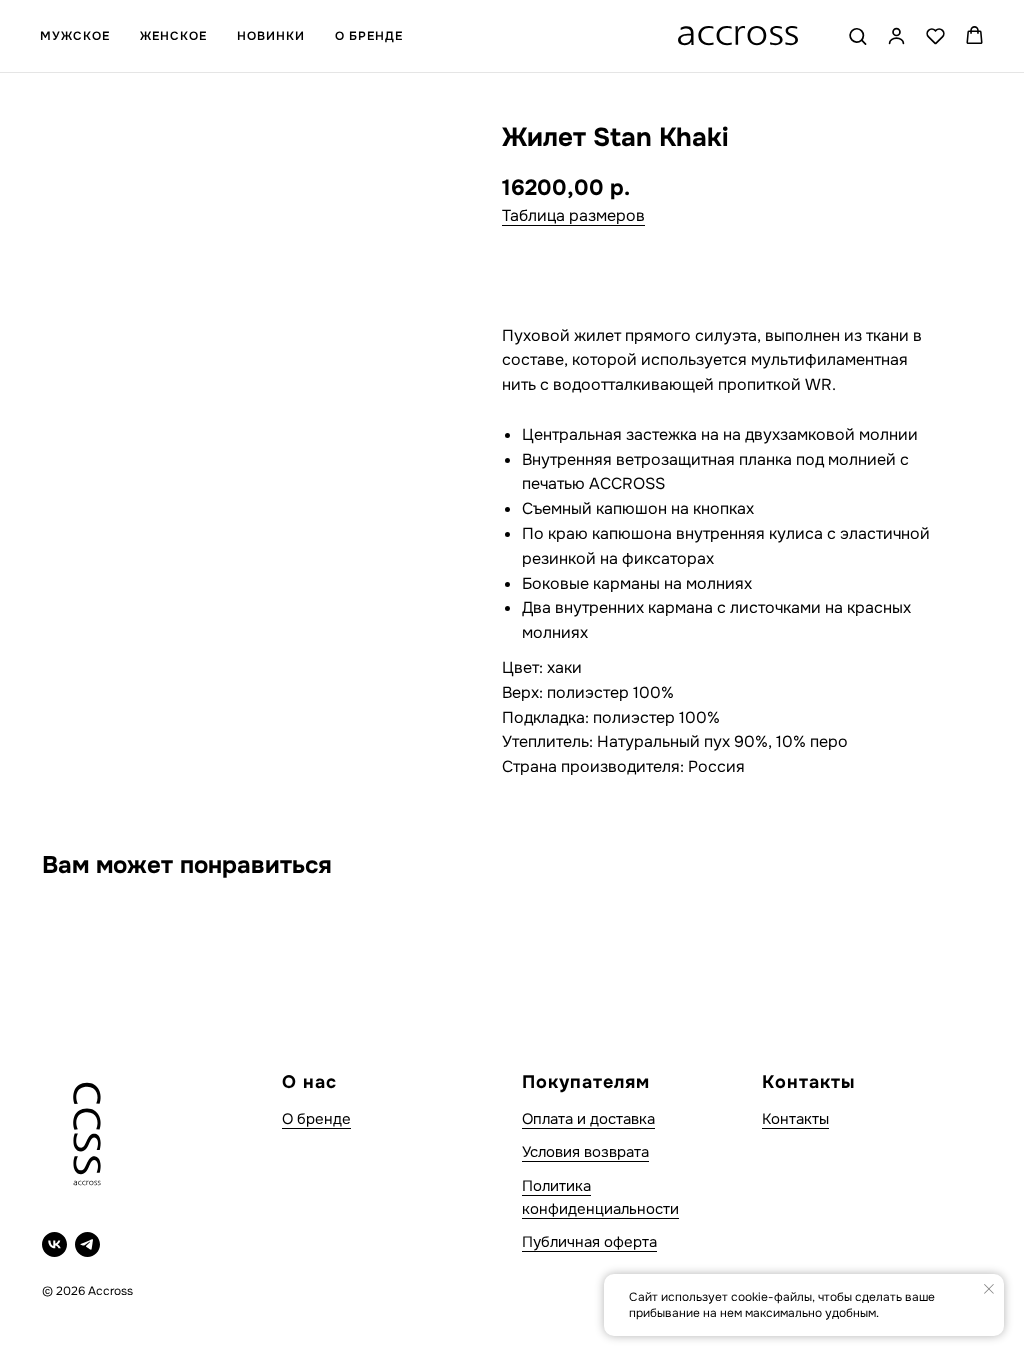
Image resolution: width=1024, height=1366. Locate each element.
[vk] (54, 1244)
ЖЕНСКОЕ (173, 36)
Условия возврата (585, 1152)
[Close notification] (989, 1289)
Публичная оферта (589, 1242)
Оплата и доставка (588, 1119)
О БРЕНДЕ (369, 36)
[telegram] (87, 1244)
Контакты (795, 1119)
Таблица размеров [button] (573, 215)
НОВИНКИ (271, 36)
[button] (857, 35)
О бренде (316, 1119)
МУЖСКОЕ (75, 36)
